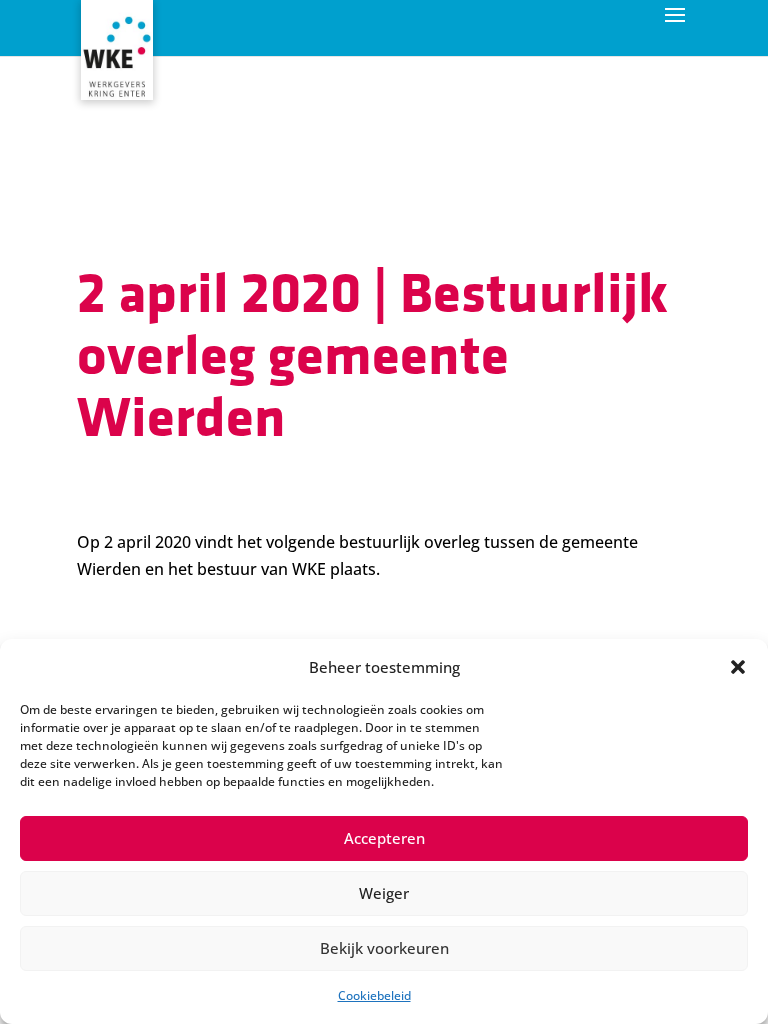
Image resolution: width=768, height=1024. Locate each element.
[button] (738, 667)
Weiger (384, 893)
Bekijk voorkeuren (384, 948)
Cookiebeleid (374, 995)
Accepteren (384, 838)
